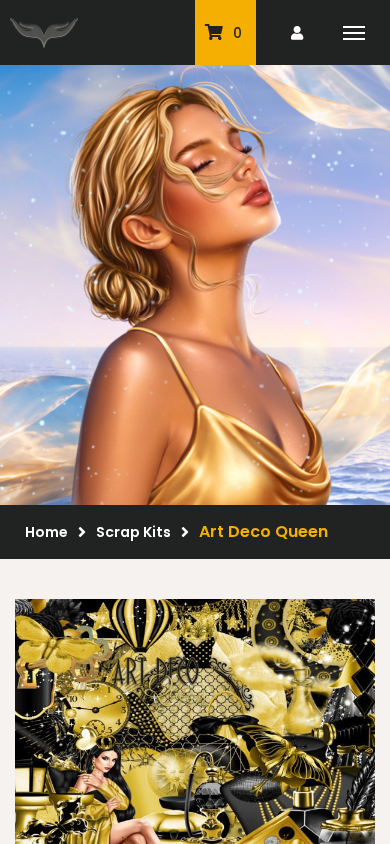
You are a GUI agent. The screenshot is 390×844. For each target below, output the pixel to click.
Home (46, 532)
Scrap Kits (133, 532)
